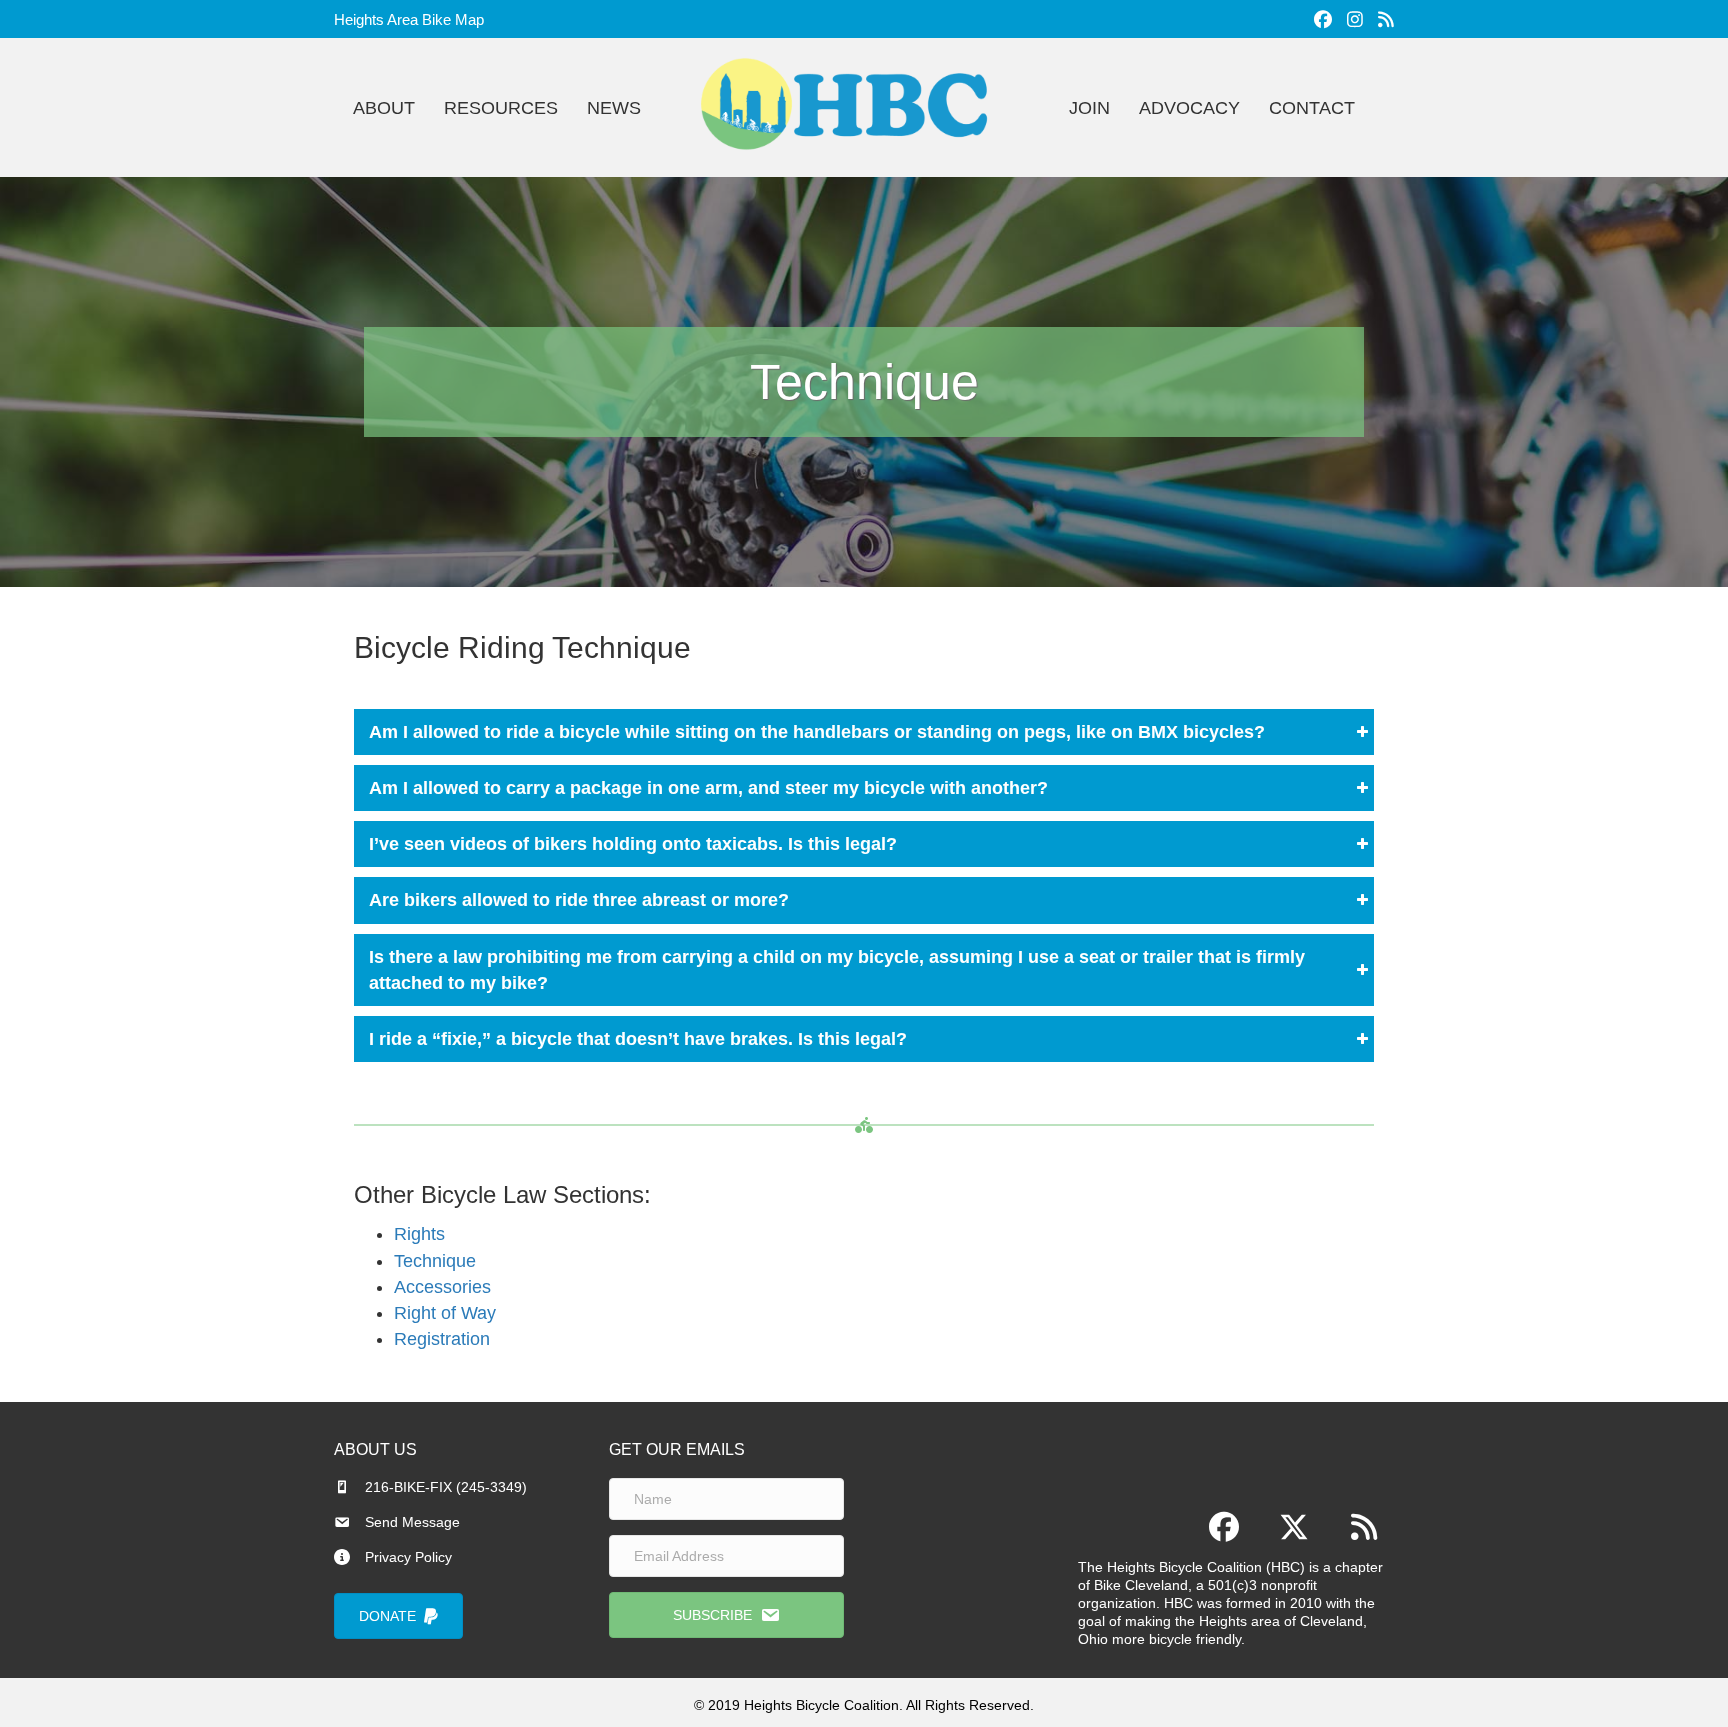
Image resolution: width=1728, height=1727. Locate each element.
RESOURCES (501, 108)
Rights (419, 1234)
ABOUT (384, 108)
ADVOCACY (1189, 108)
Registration (442, 1339)
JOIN (1089, 108)
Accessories (442, 1287)
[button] (864, 732)
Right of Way (445, 1313)
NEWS (614, 108)
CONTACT (1312, 108)
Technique (435, 1261)
